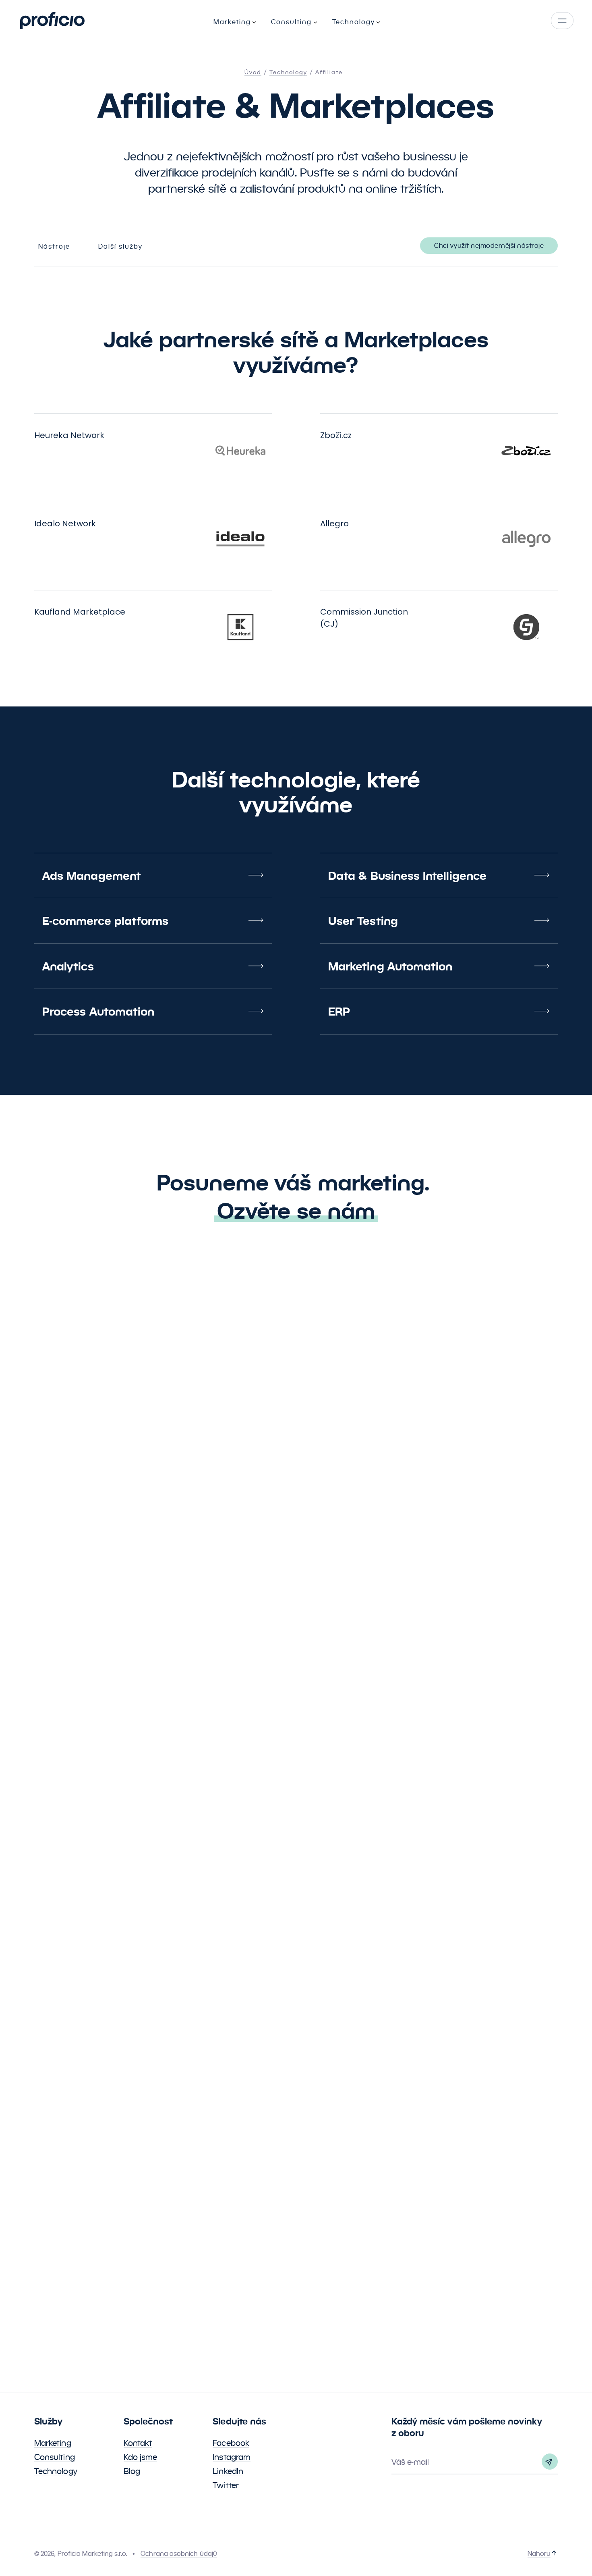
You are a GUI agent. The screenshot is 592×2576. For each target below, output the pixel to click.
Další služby (120, 246)
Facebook (231, 2443)
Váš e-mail (410, 2462)
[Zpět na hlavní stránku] (52, 21)
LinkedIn (228, 2471)
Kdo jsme (141, 2457)
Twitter (226, 2485)
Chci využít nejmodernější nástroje (489, 246)
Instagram (232, 2457)
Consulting (55, 2457)
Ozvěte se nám (296, 1211)
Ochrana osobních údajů (179, 2554)
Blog (132, 2471)
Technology (56, 2471)
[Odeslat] (550, 2462)
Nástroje (54, 246)
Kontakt (138, 2443)
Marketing (53, 2443)
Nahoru (539, 2554)
